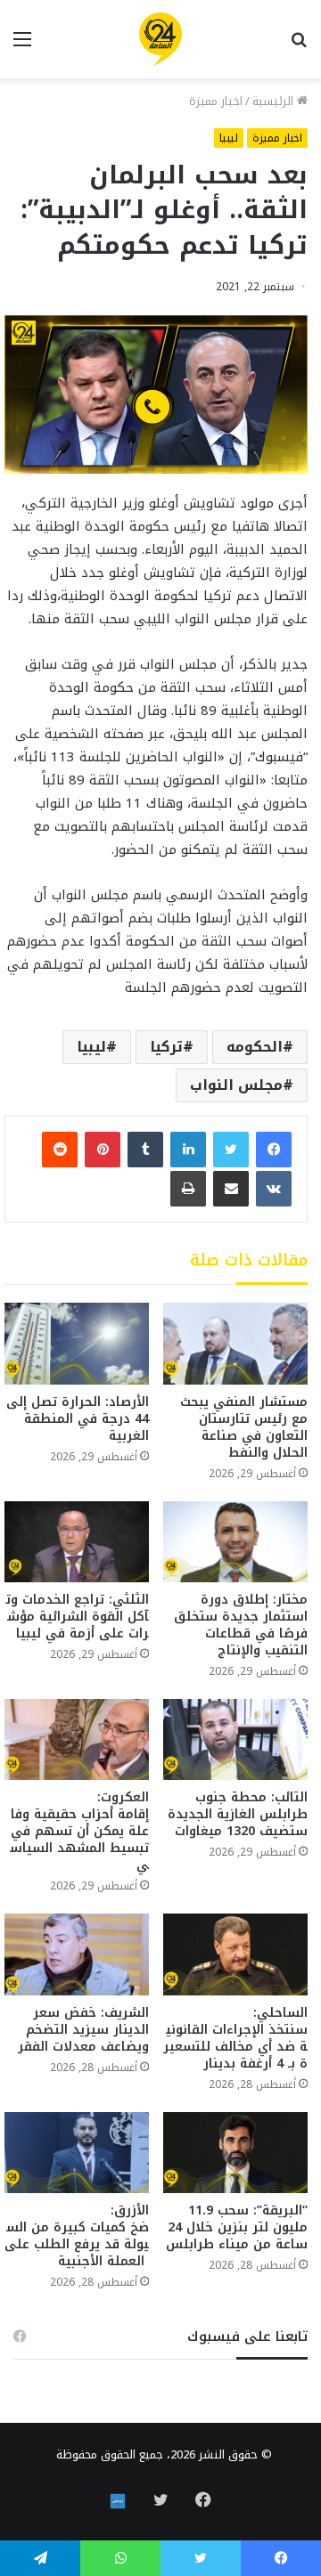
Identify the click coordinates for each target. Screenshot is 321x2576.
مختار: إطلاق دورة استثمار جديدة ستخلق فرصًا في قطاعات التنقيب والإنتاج (241, 1625)
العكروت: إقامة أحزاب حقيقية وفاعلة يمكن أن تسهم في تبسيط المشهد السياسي (78, 1831)
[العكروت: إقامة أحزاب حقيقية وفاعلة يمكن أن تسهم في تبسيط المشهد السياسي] (77, 1739)
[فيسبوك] (274, 1150)
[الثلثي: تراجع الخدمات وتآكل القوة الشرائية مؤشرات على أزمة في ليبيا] (77, 1542)
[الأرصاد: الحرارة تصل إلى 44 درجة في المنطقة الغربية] (77, 1343)
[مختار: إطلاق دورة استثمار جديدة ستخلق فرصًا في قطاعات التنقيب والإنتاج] (235, 1542)
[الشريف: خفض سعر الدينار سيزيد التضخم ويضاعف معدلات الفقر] (77, 1954)
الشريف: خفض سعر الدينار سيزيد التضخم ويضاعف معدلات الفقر (83, 2030)
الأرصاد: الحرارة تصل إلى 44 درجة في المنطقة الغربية (78, 1419)
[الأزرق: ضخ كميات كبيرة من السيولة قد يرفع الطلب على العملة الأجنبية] (77, 2153)
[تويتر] (231, 1150)
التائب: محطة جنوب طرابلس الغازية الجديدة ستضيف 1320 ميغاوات (238, 1814)
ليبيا (229, 138)
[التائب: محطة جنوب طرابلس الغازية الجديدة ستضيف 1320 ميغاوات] (235, 1739)
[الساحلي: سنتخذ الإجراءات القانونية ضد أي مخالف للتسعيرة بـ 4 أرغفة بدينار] (235, 1954)
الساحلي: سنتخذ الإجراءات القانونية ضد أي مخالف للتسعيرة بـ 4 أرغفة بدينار (235, 2038)
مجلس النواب (236, 1085)
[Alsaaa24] (160, 39)
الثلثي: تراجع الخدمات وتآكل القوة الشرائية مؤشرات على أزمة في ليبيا (78, 1617)
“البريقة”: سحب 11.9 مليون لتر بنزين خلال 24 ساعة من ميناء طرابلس (237, 2227)
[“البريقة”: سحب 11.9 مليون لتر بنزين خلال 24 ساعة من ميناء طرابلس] (235, 2153)
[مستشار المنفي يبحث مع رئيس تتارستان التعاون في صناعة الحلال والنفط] (235, 1343)
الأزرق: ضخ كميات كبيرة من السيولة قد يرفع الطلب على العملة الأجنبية (77, 2236)
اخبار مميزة (216, 101)
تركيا (166, 1047)
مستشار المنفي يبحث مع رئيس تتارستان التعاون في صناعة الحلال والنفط (244, 1427)
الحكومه (255, 1047)
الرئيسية (275, 101)
